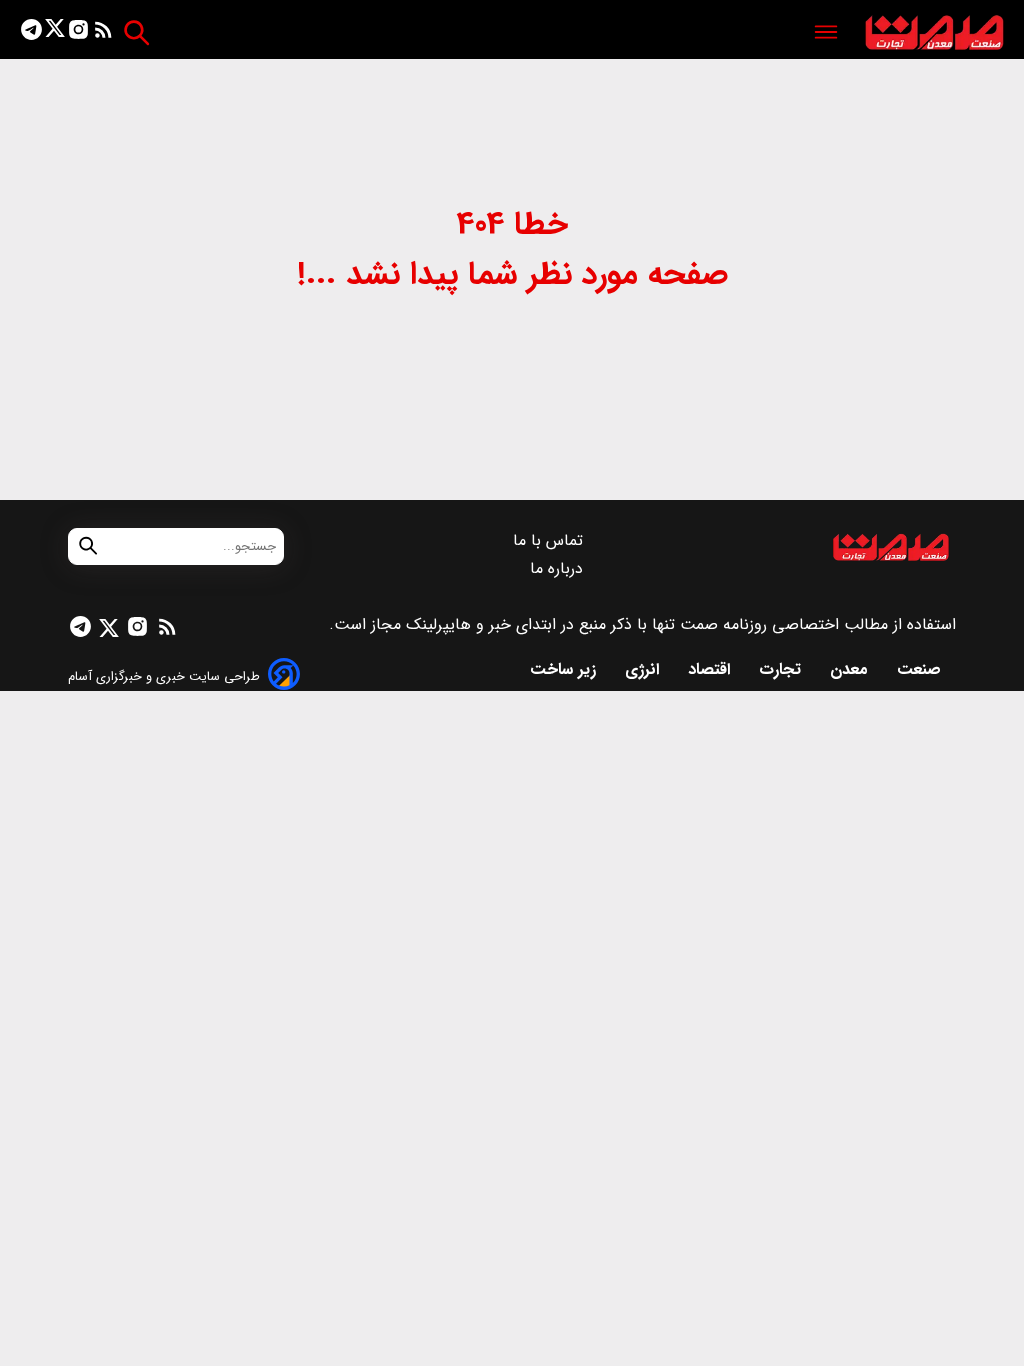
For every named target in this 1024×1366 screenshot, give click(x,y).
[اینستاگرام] (78, 33)
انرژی (644, 669)
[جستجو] (136, 32)
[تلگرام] (31, 33)
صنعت (921, 669)
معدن (851, 669)
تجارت (782, 669)
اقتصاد (711, 669)
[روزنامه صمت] (934, 33)
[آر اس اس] (103, 33)
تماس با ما (550, 540)
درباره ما (559, 568)
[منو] (826, 33)
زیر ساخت (565, 669)
